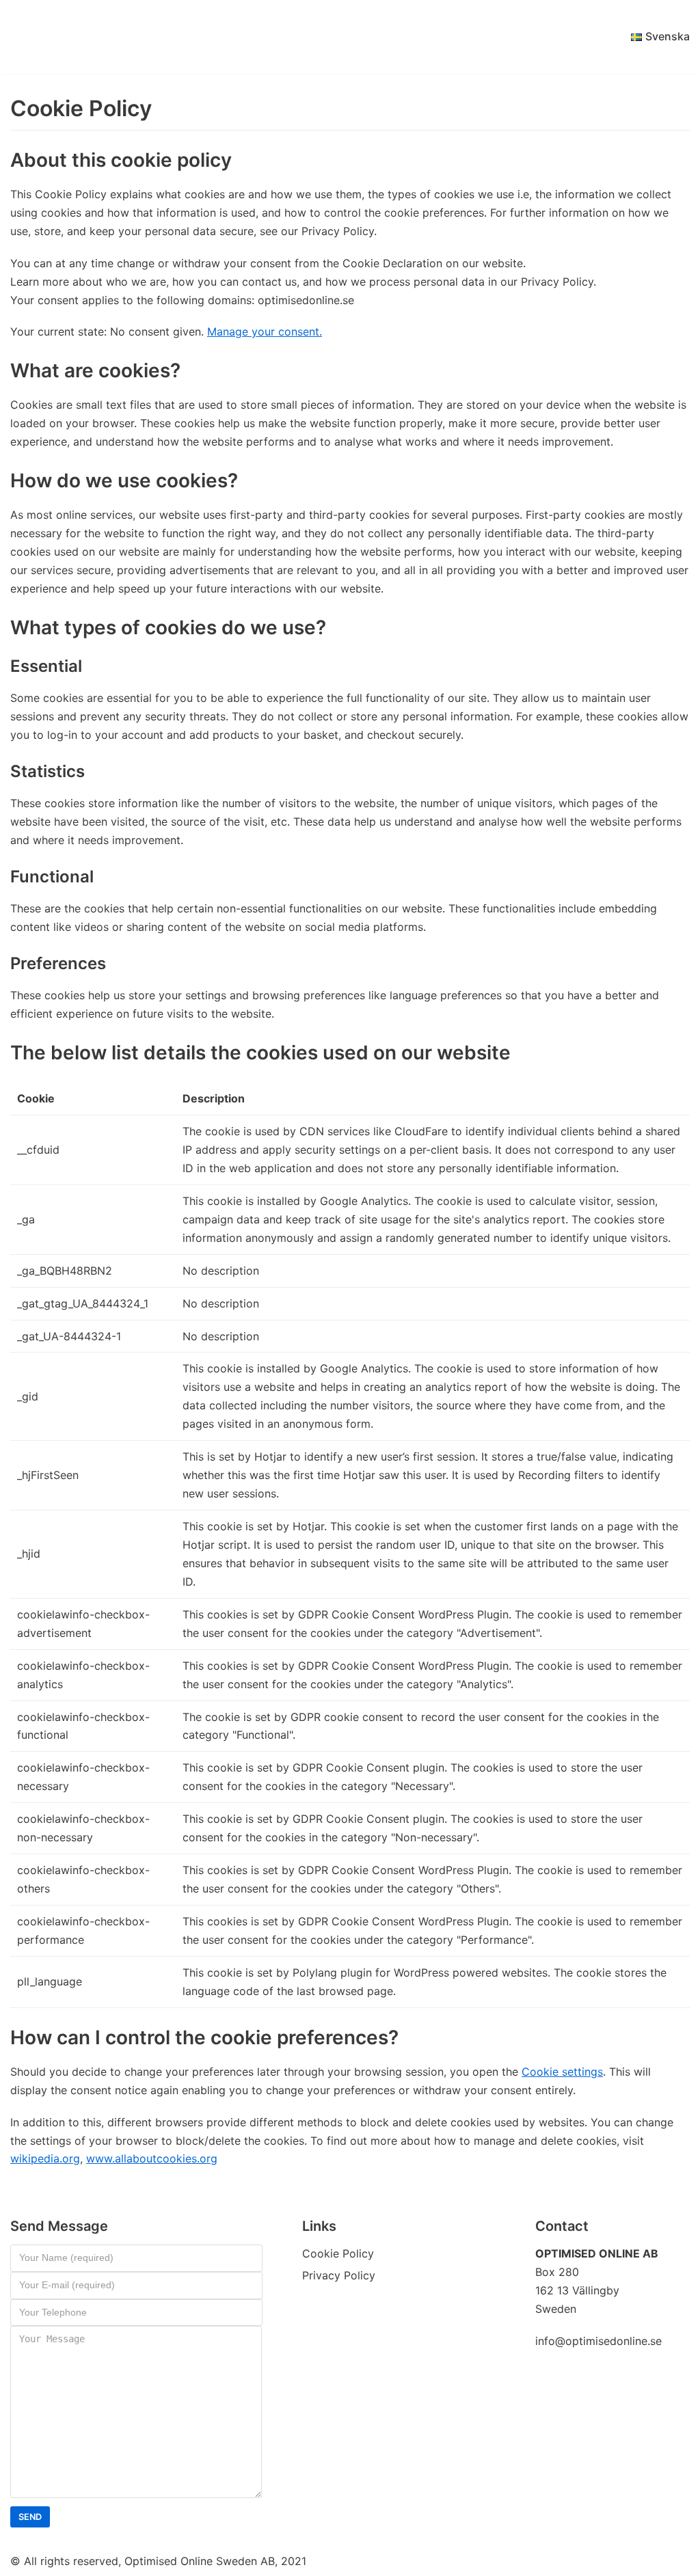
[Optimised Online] (79, 37)
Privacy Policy (339, 2275)
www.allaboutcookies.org (152, 2158)
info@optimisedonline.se (598, 2341)
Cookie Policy (338, 2253)
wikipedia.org (45, 2158)
